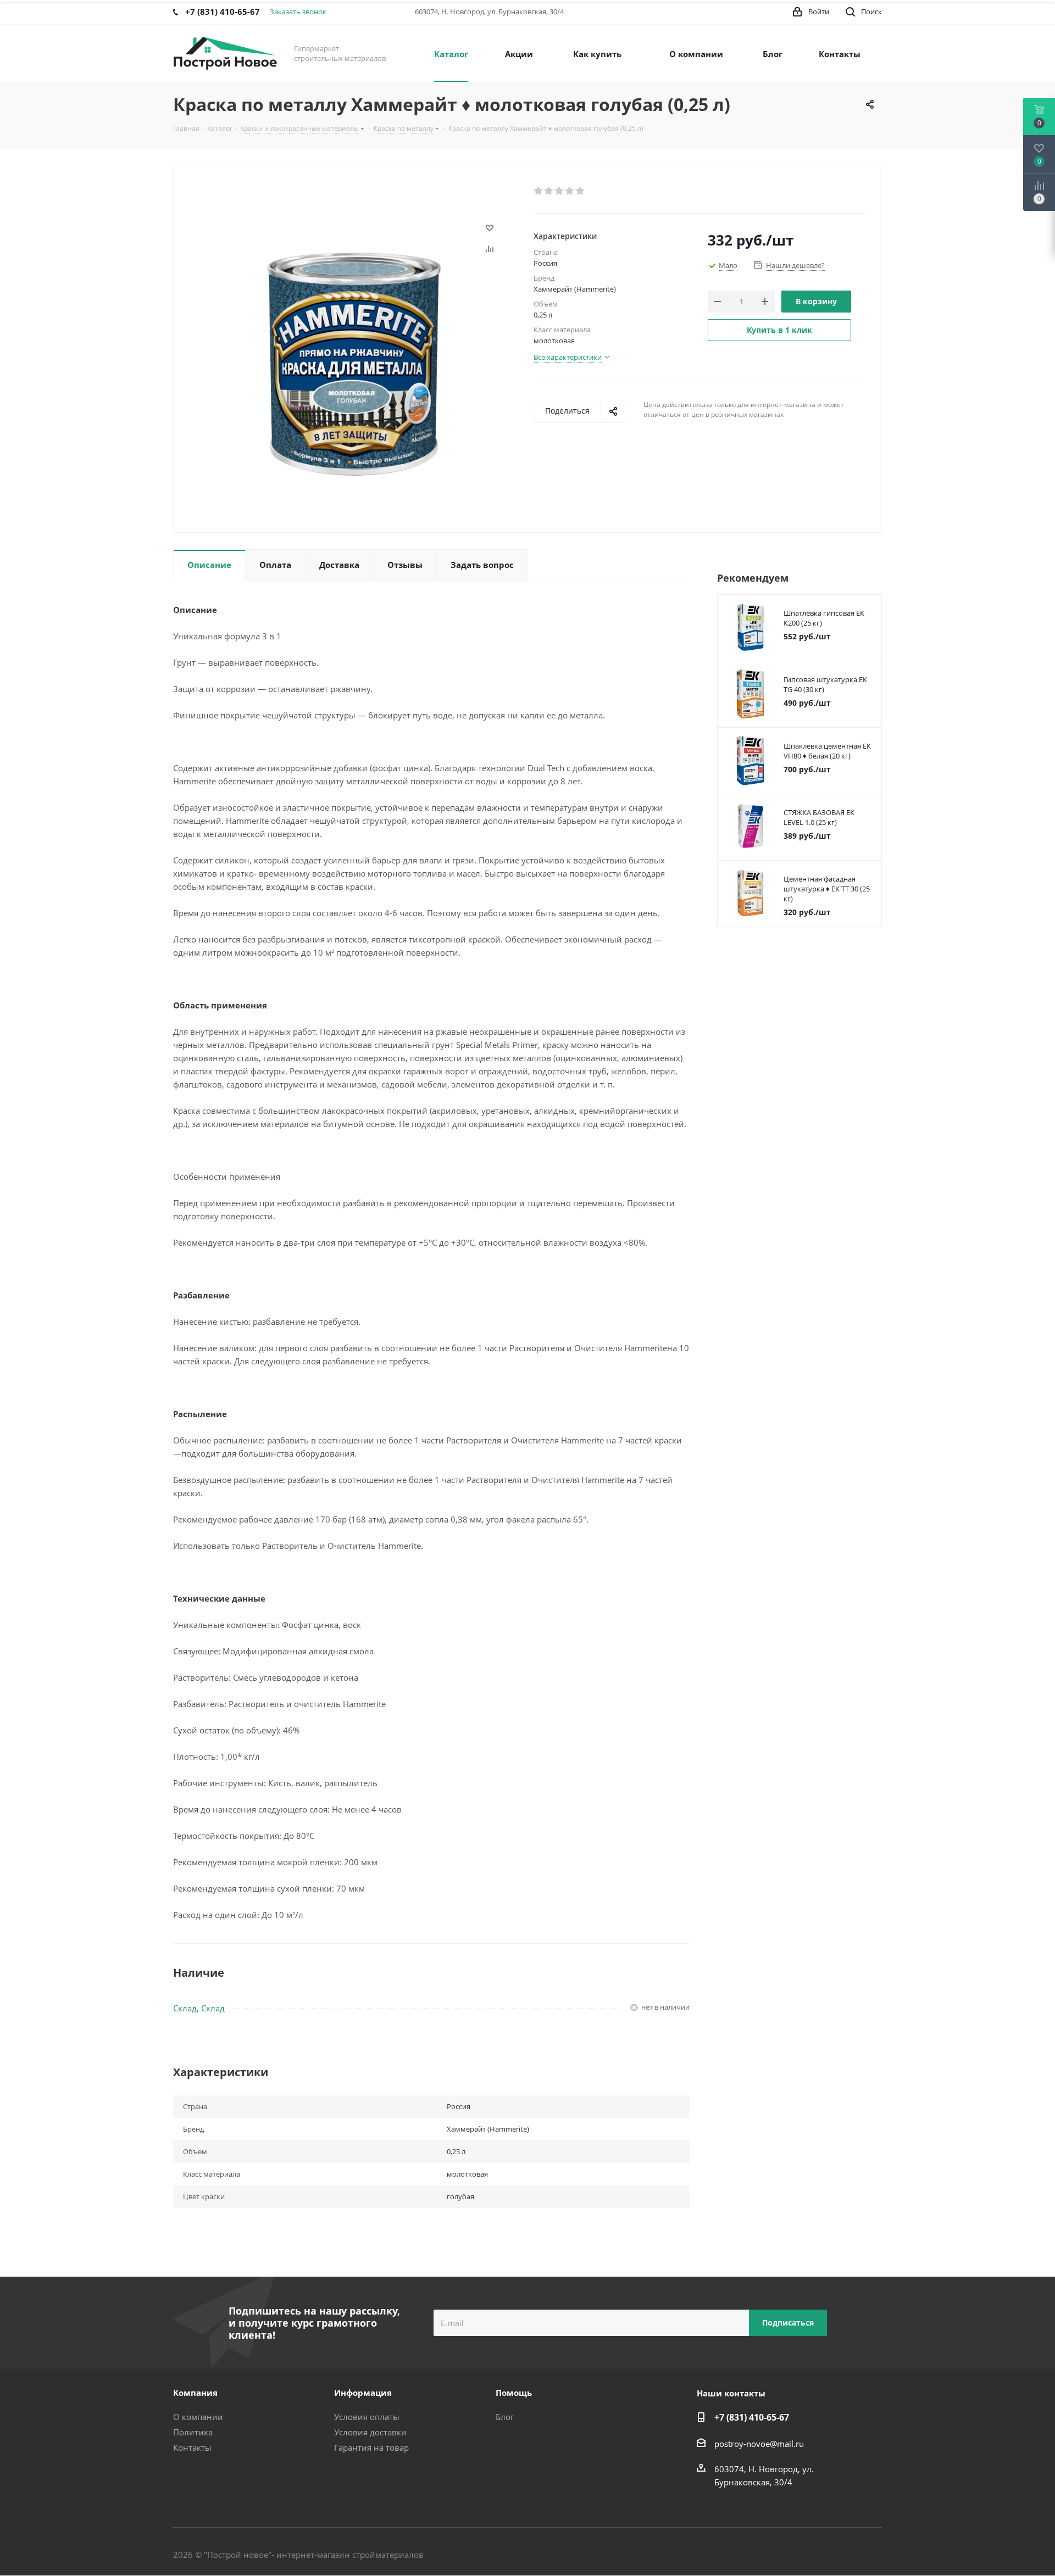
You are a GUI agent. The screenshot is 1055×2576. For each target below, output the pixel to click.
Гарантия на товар (371, 2447)
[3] (560, 191)
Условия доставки (370, 2432)
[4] (570, 191)
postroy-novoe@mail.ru (759, 2444)
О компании (198, 2417)
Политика (193, 2432)
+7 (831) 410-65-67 (752, 2417)
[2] (549, 191)
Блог (505, 2417)
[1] (539, 191)
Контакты (192, 2447)
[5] (581, 191)
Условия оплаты (367, 2417)
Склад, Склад (199, 2008)
